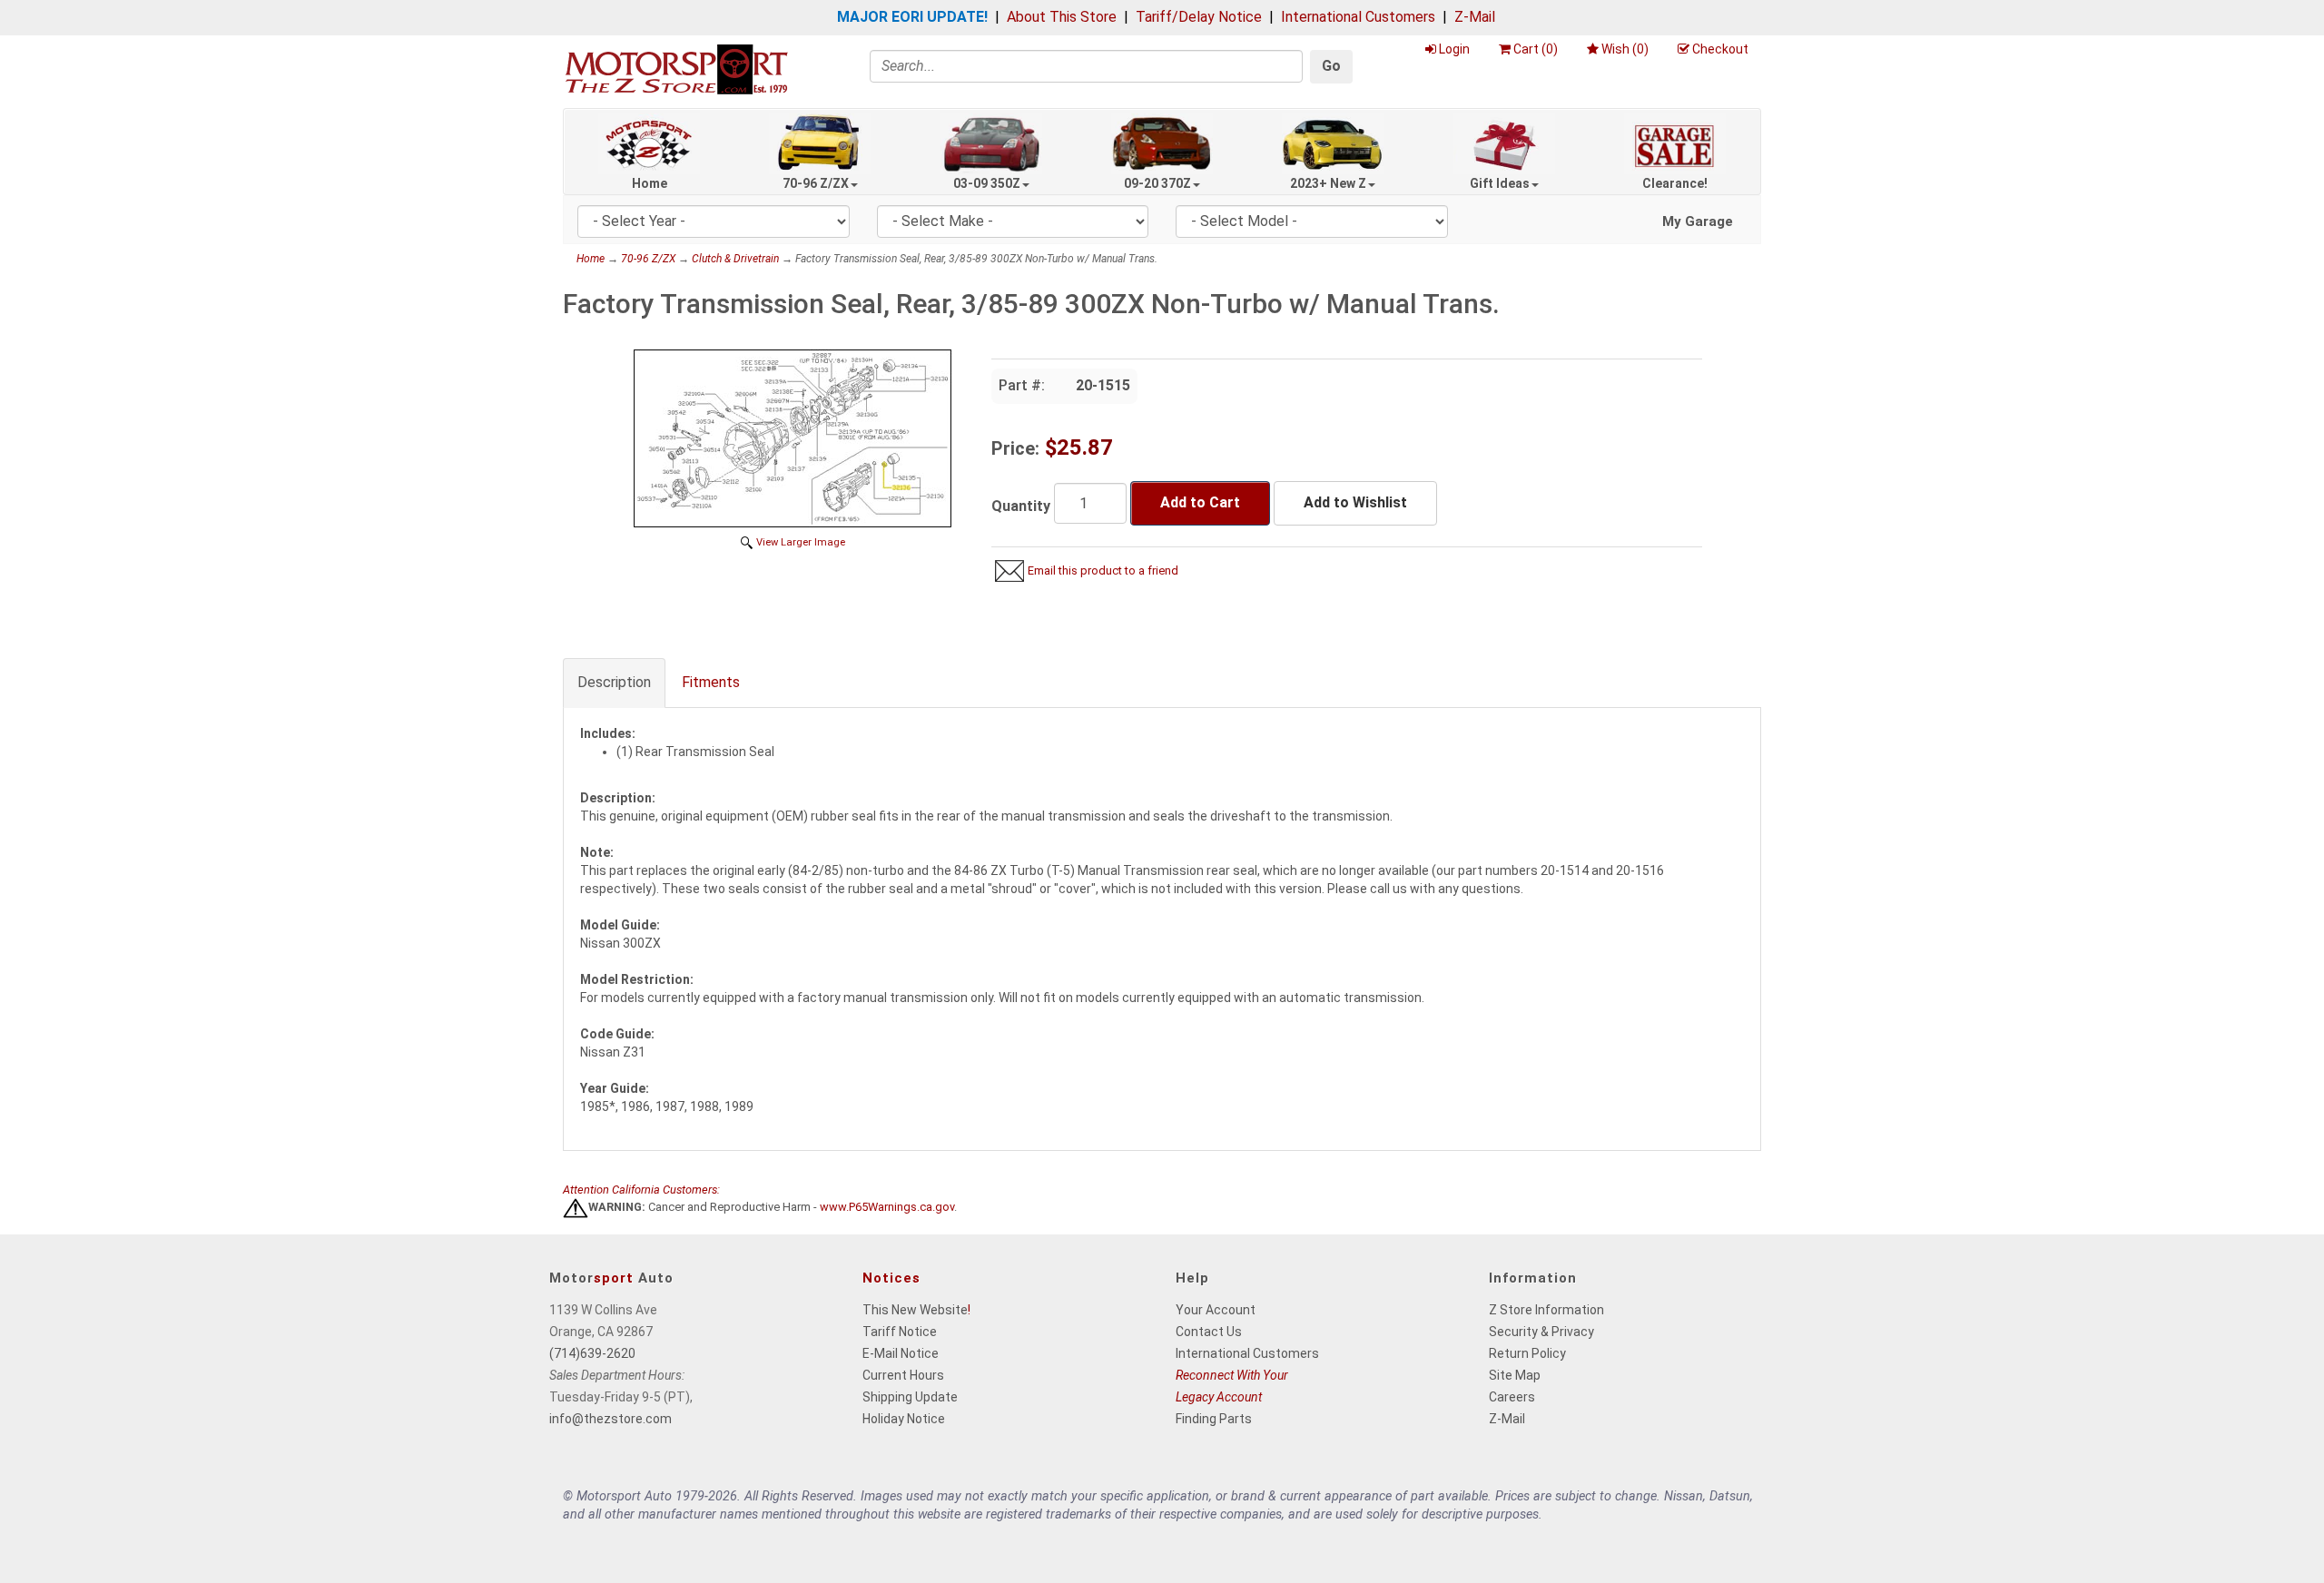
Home (650, 183)
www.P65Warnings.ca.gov (887, 1208)
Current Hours (903, 1375)
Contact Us (1209, 1332)
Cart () (1536, 49)
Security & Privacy (1541, 1332)
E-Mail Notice (901, 1353)
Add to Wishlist (1355, 502)
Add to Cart (1200, 502)
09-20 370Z (1157, 183)
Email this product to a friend (1103, 570)
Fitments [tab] (711, 682)
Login (1454, 49)
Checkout (1720, 49)
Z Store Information (1546, 1310)
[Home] (676, 69)
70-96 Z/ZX (816, 183)
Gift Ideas (1500, 183)
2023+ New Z (1328, 183)
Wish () (1625, 49)
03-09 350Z (987, 183)
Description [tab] (614, 682)
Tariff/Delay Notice (1199, 17)
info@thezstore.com (611, 1419)
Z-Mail (1475, 17)
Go (1331, 66)
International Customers (1358, 17)
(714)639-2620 (592, 1353)
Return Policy (1527, 1353)
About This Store (1062, 17)
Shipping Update (910, 1397)
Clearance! (1675, 183)
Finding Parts (1214, 1419)
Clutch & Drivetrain (735, 259)
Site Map (1515, 1375)
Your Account (1216, 1310)
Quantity (1021, 506)
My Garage (1698, 221)
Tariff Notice (900, 1332)
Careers (1512, 1397)
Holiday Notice (904, 1419)
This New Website (915, 1310)
